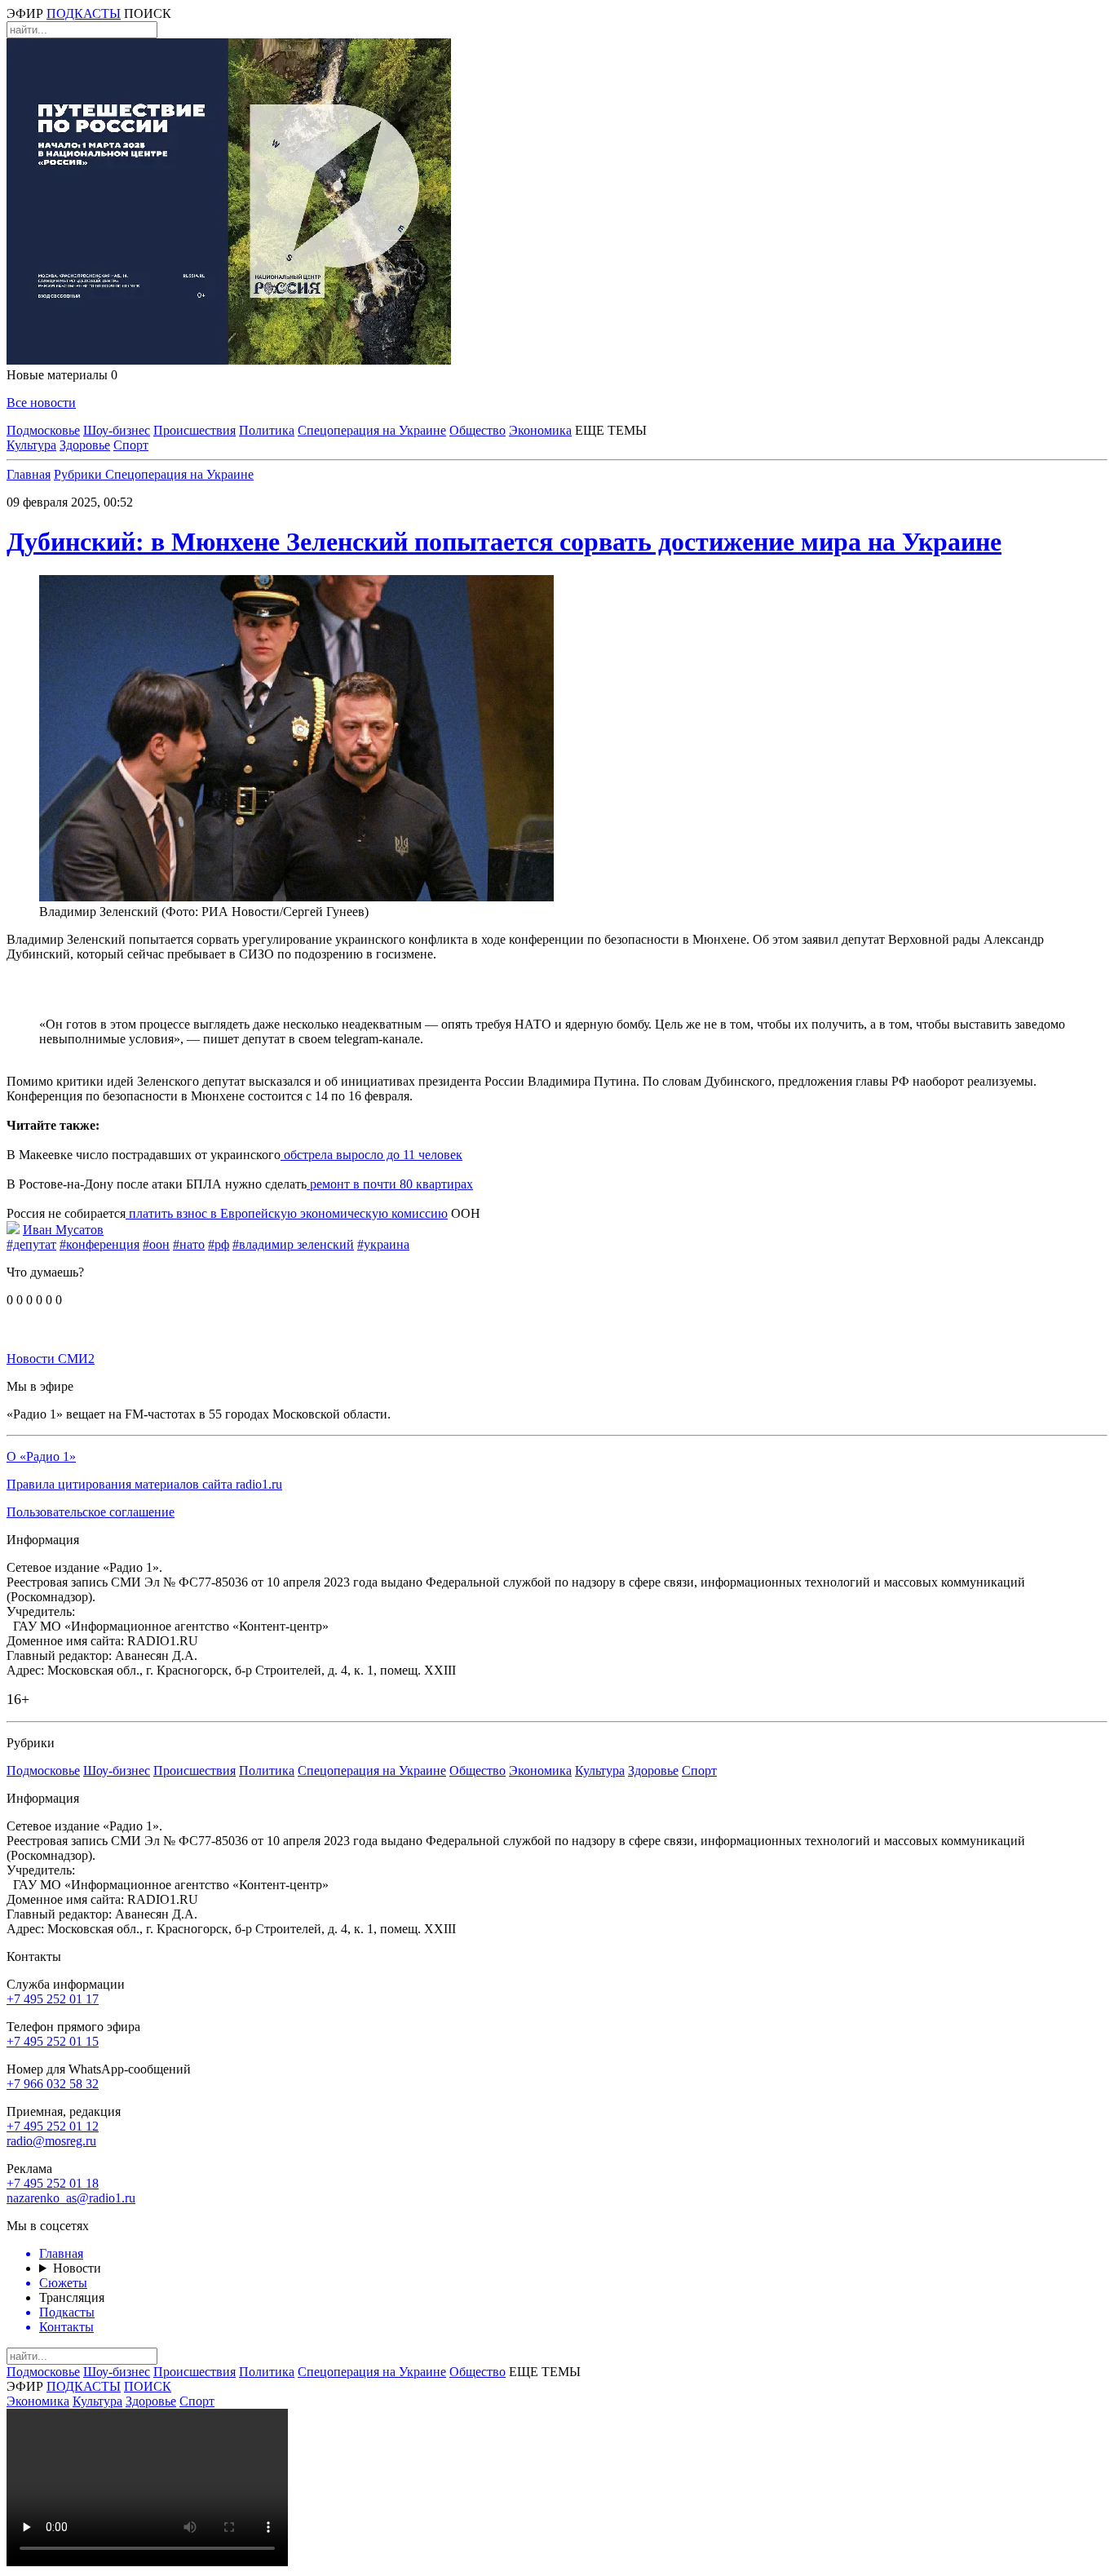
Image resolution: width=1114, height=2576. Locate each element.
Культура (31, 445)
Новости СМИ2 (51, 1359)
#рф (219, 1244)
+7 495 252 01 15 (53, 2041)
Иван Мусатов (63, 1230)
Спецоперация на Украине (372, 430)
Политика (267, 430)
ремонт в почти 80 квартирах (390, 1184)
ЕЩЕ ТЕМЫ (611, 430)
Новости (77, 2268)
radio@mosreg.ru (51, 2141)
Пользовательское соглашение (91, 1512)
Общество (477, 430)
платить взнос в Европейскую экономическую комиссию (287, 1213)
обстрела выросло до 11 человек (371, 1155)
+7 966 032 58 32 (53, 2084)
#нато (189, 1244)
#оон (156, 1244)
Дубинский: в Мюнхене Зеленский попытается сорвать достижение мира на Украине (504, 542)
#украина (383, 1244)
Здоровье (85, 445)
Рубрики (80, 474)
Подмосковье (43, 430)
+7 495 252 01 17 (53, 1999)
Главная (29, 474)
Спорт (131, 445)
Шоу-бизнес (117, 430)
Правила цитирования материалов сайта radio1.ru (144, 1484)
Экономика (540, 430)
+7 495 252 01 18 (53, 2183)
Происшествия (195, 430)
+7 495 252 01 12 (53, 2126)
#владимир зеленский (293, 1244)
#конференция (99, 1244)
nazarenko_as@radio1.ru (71, 2198)
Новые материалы (62, 375)
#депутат (31, 1244)
